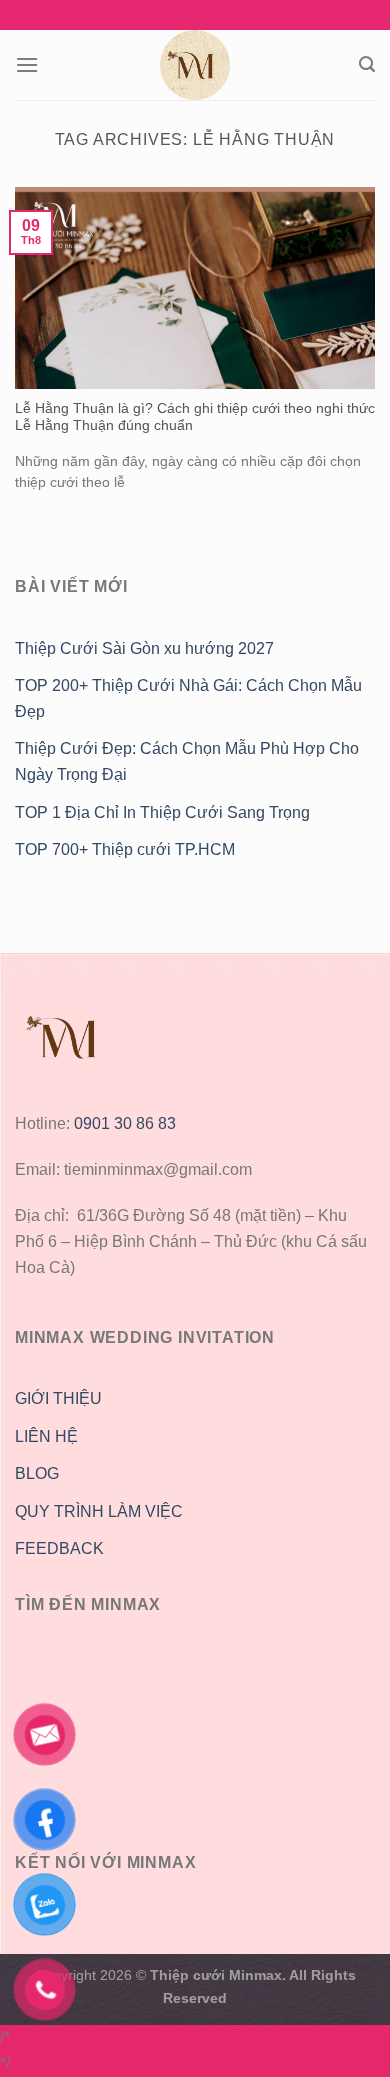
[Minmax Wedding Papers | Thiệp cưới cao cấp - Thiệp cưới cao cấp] (195, 65)
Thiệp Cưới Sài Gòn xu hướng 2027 (144, 648)
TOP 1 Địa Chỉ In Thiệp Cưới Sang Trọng (162, 812)
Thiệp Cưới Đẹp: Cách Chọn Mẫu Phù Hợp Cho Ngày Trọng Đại (187, 761)
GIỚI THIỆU (58, 1398)
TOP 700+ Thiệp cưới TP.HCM (125, 849)
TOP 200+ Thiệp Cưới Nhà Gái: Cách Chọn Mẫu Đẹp (188, 698)
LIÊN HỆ (46, 1436)
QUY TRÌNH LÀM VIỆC (99, 1511)
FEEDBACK (59, 1548)
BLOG (37, 1473)
